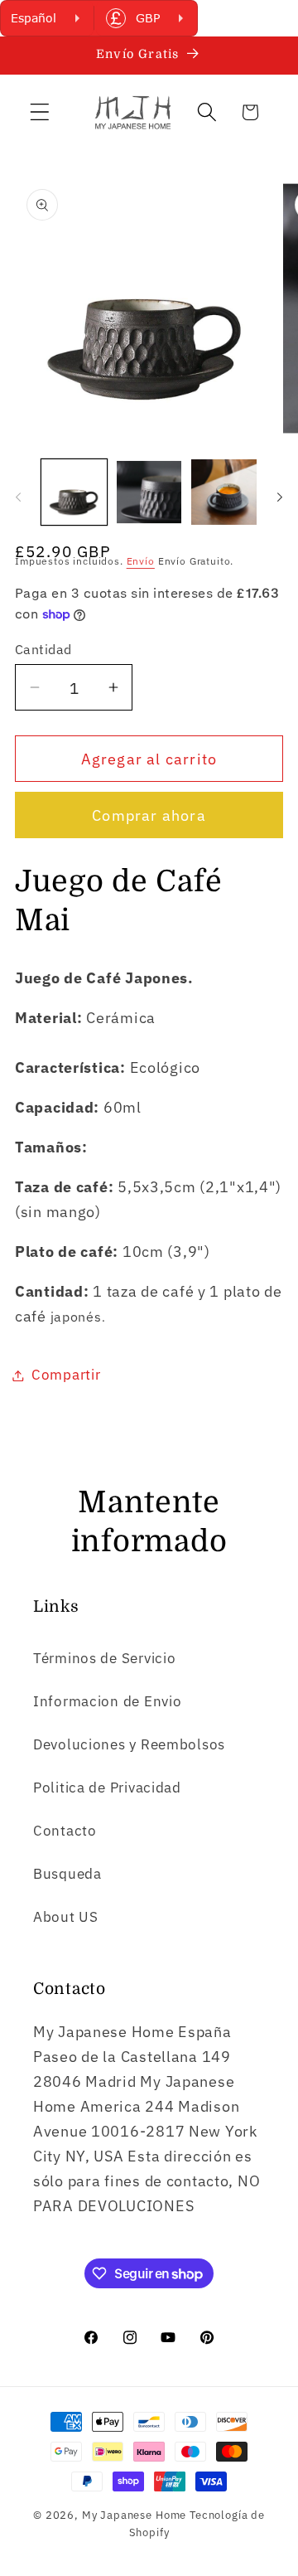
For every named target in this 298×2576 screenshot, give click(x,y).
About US (66, 1917)
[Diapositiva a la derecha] (280, 497)
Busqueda (67, 1874)
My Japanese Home (134, 2515)
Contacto (65, 1831)
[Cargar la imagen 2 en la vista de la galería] (149, 492)
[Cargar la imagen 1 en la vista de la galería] (74, 492)
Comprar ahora (149, 815)
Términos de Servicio (104, 1658)
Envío (141, 561)
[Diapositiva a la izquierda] (18, 497)
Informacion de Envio (107, 1701)
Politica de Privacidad (107, 1788)
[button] (40, 112)
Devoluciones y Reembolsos (129, 1744)
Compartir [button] (66, 1375)
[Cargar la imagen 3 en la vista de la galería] (224, 492)
